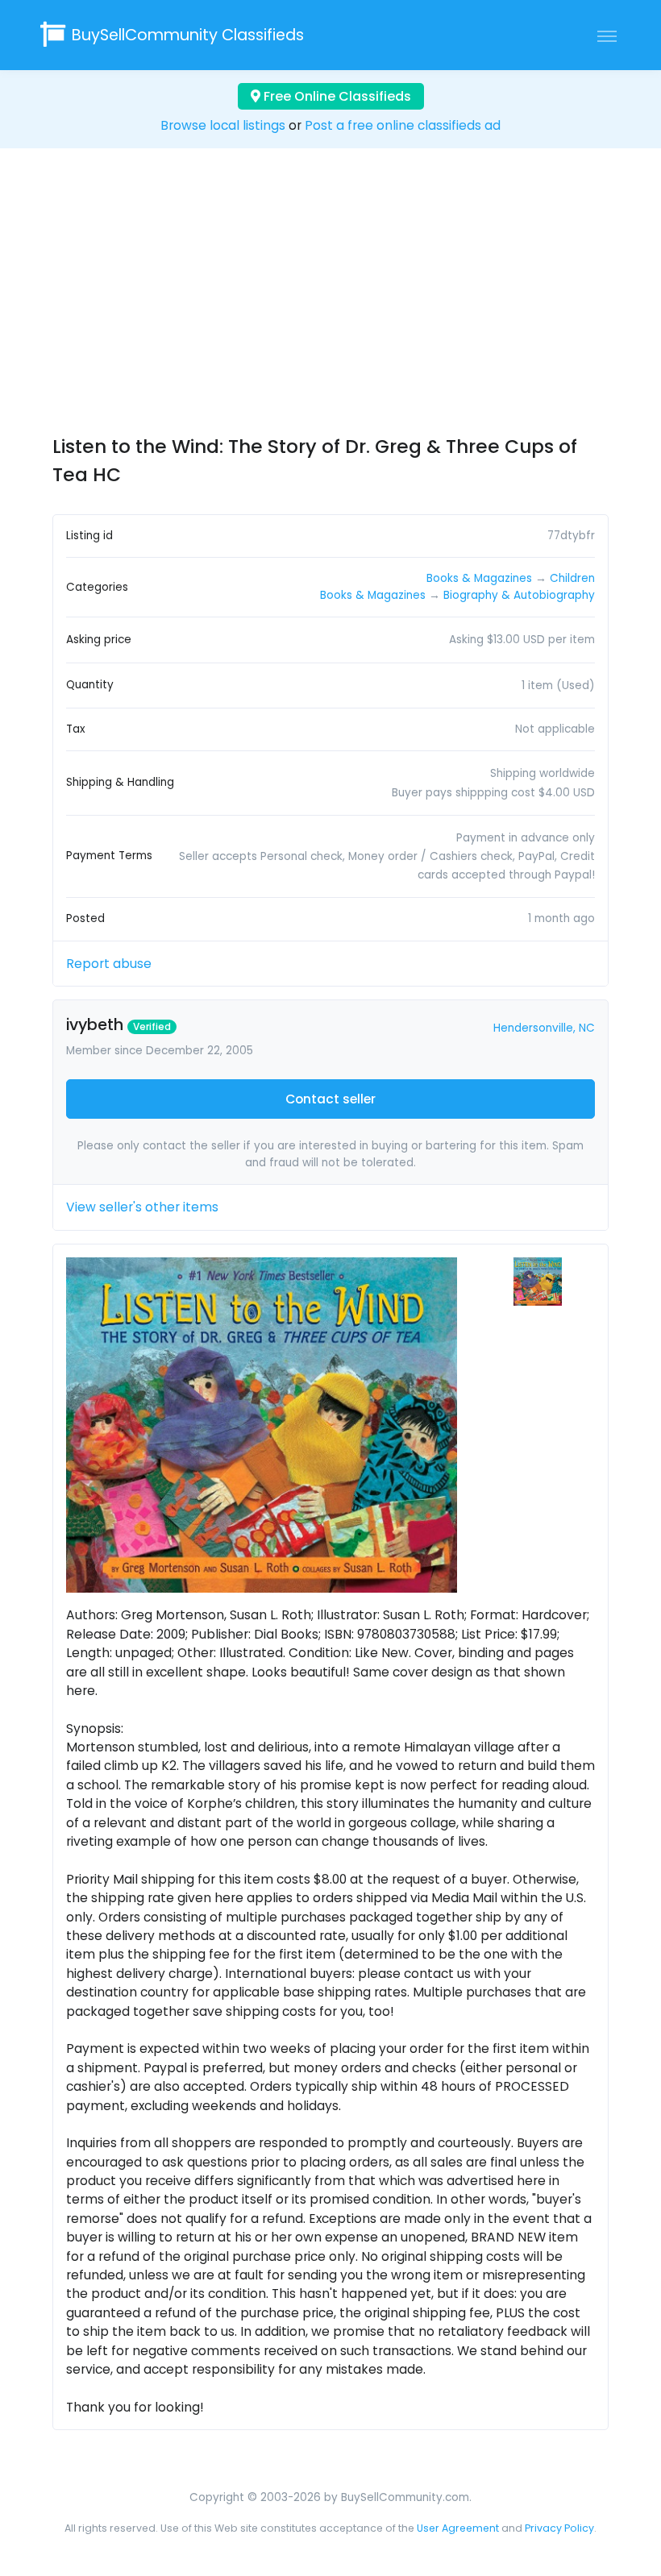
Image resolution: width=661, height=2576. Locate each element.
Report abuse (109, 964)
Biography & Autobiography (519, 595)
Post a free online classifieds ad (403, 125)
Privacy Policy (559, 2528)
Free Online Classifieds (336, 96)
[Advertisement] (330, 306)
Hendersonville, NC (544, 1028)
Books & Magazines (479, 578)
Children (572, 578)
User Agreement (458, 2528)
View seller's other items (142, 1207)
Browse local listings (223, 125)
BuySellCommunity (188, 35)
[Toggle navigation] (607, 35)
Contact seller (330, 1099)
